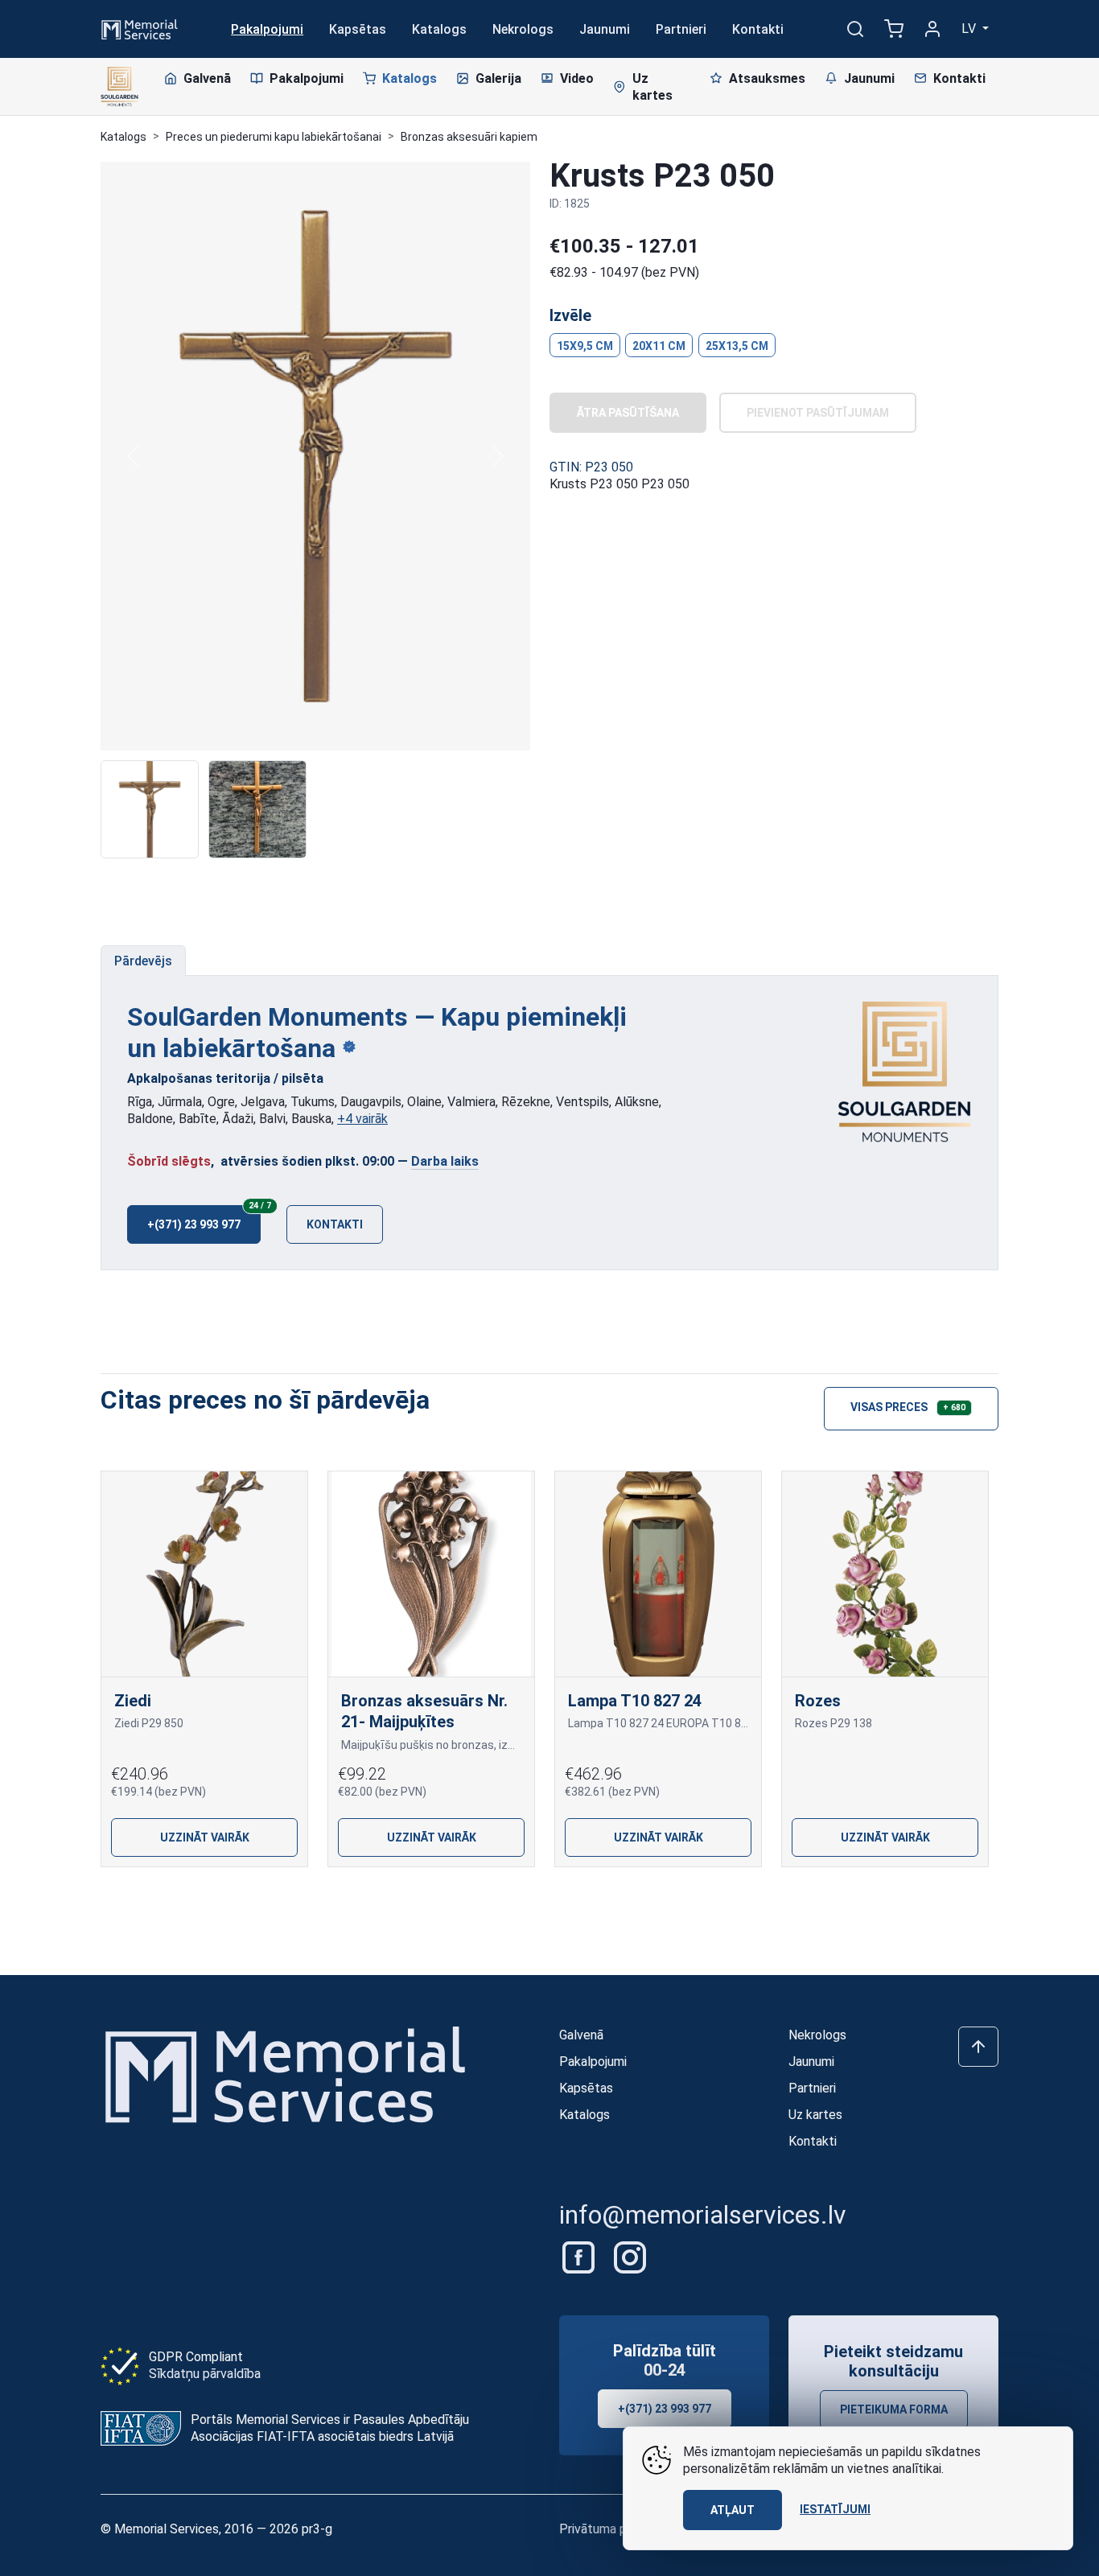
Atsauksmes (767, 78)
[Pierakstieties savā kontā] (932, 29)
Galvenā (207, 78)
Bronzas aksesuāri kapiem (469, 137)
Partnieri (681, 29)
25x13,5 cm (737, 346)
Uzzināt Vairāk (205, 1837)
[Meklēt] (855, 29)
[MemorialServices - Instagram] (630, 2256)
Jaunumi (605, 29)
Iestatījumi (835, 2509)
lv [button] (970, 29)
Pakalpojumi (267, 29)
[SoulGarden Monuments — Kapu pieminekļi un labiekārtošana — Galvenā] (119, 87)
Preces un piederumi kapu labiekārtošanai (274, 137)
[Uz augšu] (978, 2047)
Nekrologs (523, 29)
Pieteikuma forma (894, 2409)
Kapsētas (358, 29)
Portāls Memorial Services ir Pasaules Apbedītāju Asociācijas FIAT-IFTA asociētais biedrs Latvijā (330, 2428)
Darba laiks (445, 1161)
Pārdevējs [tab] (143, 961)
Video (577, 78)
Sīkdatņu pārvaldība (205, 2374)
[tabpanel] (549, 1123)
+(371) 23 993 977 (204, 1218)
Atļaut (733, 2510)
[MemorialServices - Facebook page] (580, 2256)
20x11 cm (659, 346)
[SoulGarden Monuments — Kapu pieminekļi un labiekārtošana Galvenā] (905, 1072)
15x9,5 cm (585, 346)
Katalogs (439, 29)
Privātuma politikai (611, 2529)
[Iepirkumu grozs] (894, 29)
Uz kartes (652, 87)
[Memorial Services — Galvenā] (140, 28)
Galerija (498, 78)
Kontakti (758, 29)
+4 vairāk (362, 1119)
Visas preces (908, 1407)
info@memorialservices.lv (703, 2215)
